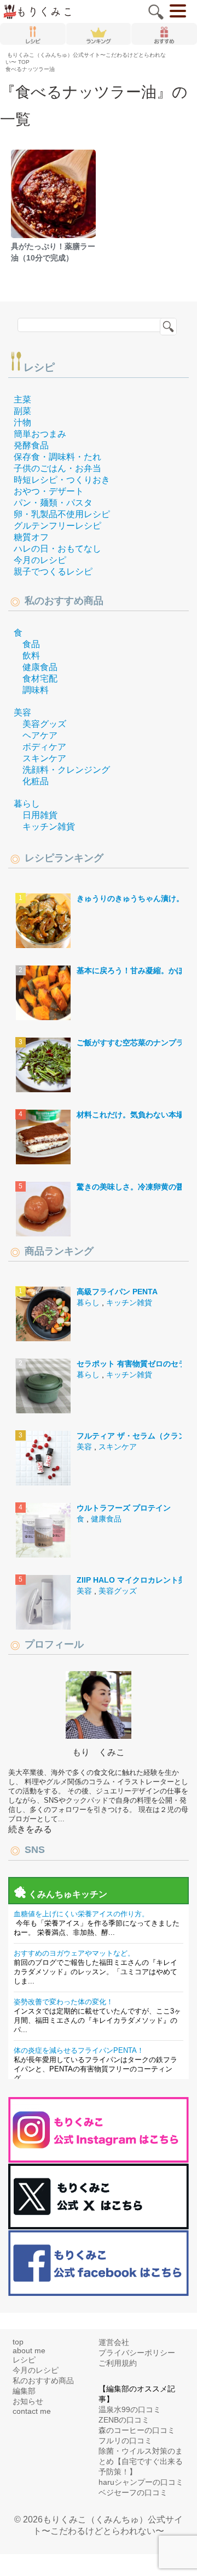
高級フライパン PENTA (117, 1292)
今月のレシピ (40, 560)
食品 (31, 644)
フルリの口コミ (125, 2441)
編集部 (24, 2391)
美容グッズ (44, 724)
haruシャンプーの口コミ (141, 2482)
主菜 (22, 399)
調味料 (36, 690)
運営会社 (114, 2342)
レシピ (39, 367)
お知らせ (28, 2401)
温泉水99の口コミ (130, 2409)
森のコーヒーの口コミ (137, 2430)
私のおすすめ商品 (43, 2380)
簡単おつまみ (40, 434)
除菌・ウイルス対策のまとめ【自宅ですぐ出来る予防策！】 (141, 2461)
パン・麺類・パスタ (53, 503)
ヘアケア (40, 735)
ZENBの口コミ (124, 2420)
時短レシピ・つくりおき (62, 480)
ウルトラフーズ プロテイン (124, 1508)
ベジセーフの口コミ (133, 2492)
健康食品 (40, 667)
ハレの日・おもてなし (57, 549)
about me (29, 2350)
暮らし (27, 804)
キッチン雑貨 (49, 827)
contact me (32, 2411)
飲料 (31, 656)
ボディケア (44, 747)
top (18, 2342)
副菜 (22, 411)
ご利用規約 (118, 2363)
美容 (22, 712)
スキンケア (44, 758)
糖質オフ (31, 537)
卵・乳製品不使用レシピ (62, 514)
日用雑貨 (40, 815)
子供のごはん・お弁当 (57, 468)
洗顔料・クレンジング (66, 770)
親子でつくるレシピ (53, 572)
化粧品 (36, 781)
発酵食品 (31, 445)
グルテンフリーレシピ (57, 526)
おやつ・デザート (49, 491)
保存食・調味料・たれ (57, 457)
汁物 (22, 422)
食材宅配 (40, 679)
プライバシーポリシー (137, 2353)
